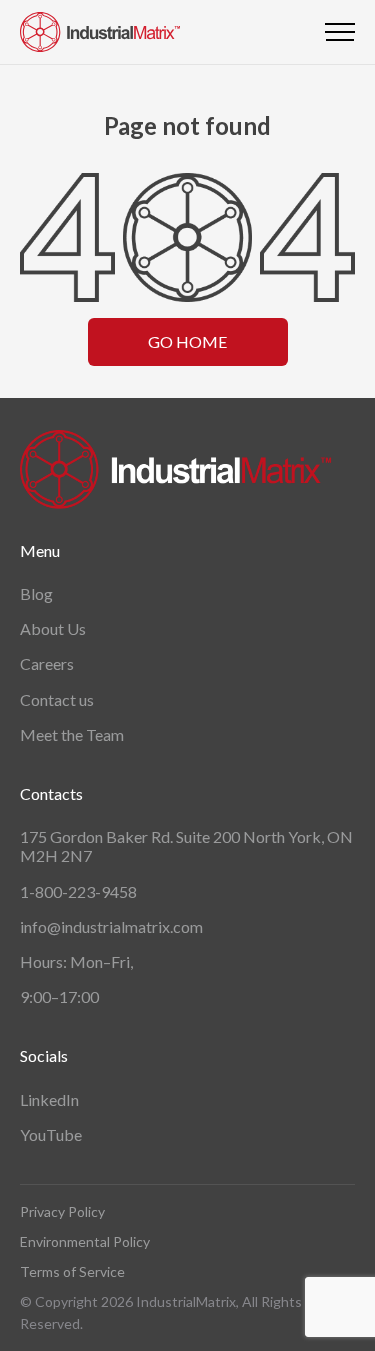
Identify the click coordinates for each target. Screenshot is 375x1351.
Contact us (57, 699)
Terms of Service (72, 1271)
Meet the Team (72, 734)
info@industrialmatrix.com (111, 926)
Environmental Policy (85, 1241)
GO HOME (187, 341)
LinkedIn (49, 1099)
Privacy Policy (62, 1211)
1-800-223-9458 (78, 891)
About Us (53, 628)
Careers (47, 663)
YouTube (51, 1134)
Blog (36, 593)
